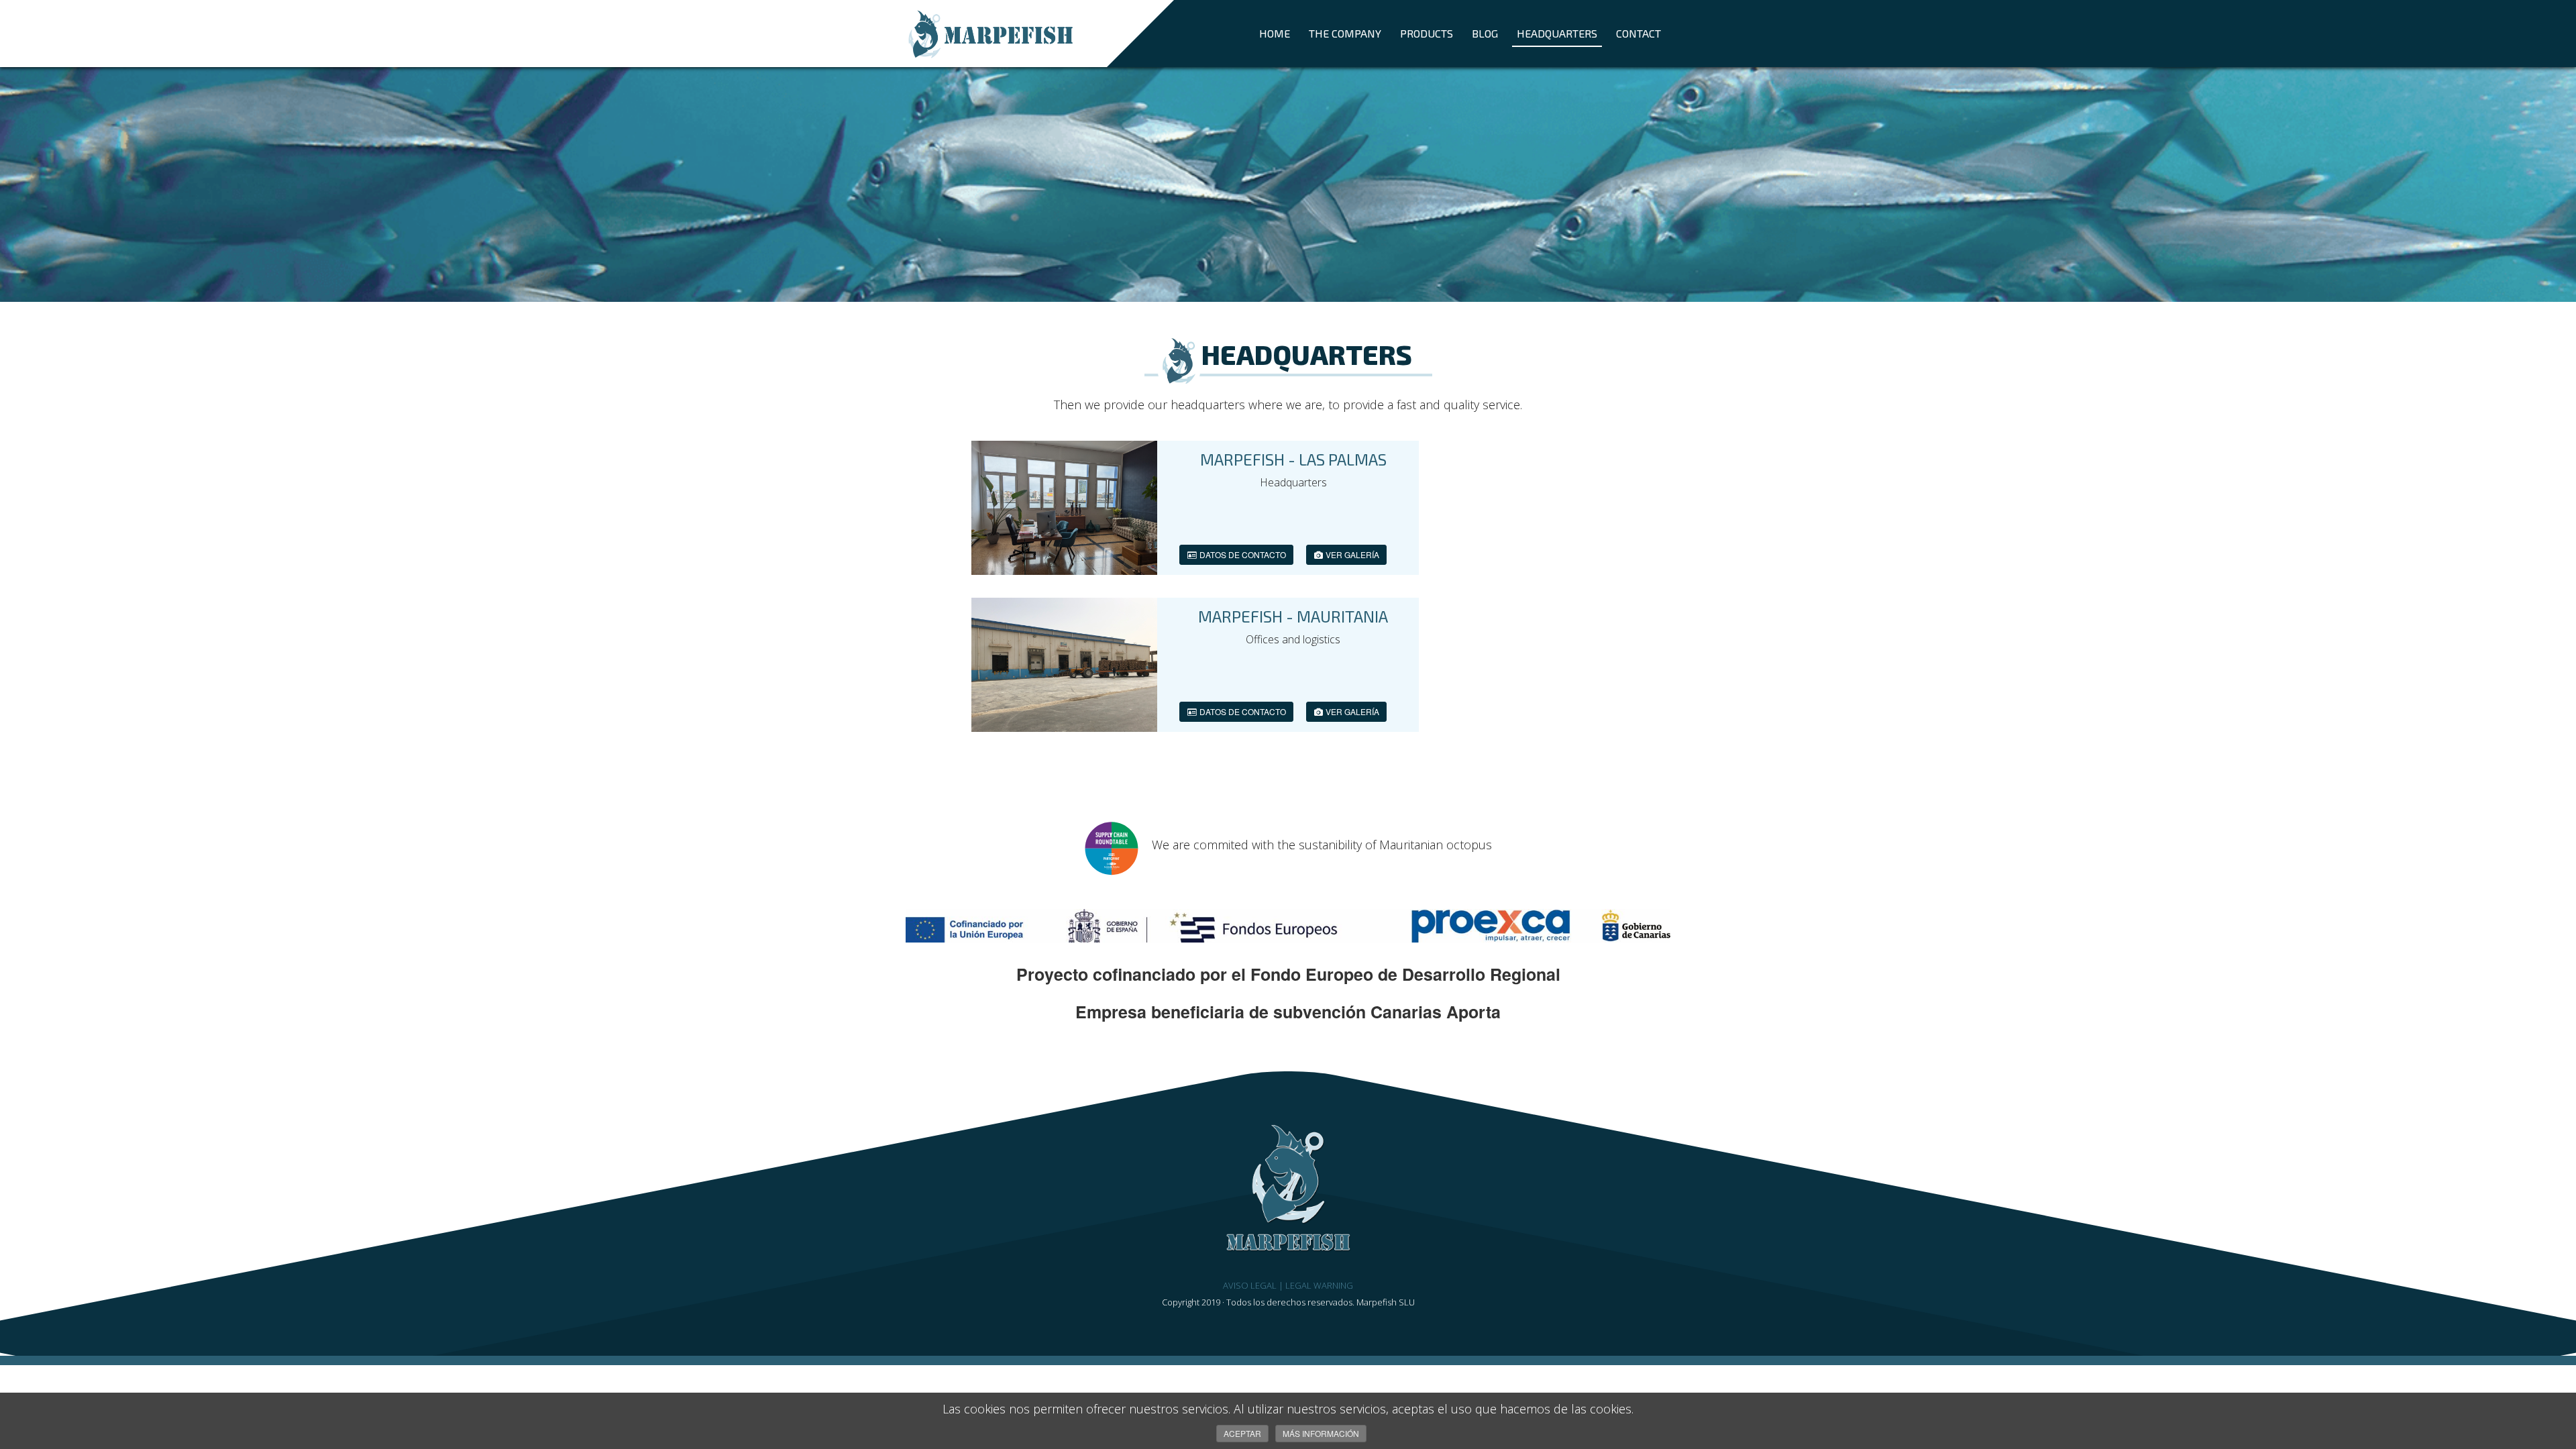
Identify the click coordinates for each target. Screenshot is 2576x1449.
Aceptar (1242, 1433)
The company (1345, 33)
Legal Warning (1319, 1285)
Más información (1321, 1433)
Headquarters (1557, 33)
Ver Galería (1351, 554)
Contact (1639, 33)
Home (1275, 33)
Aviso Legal (1250, 1285)
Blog (1485, 33)
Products (1427, 33)
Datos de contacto (1242, 554)
